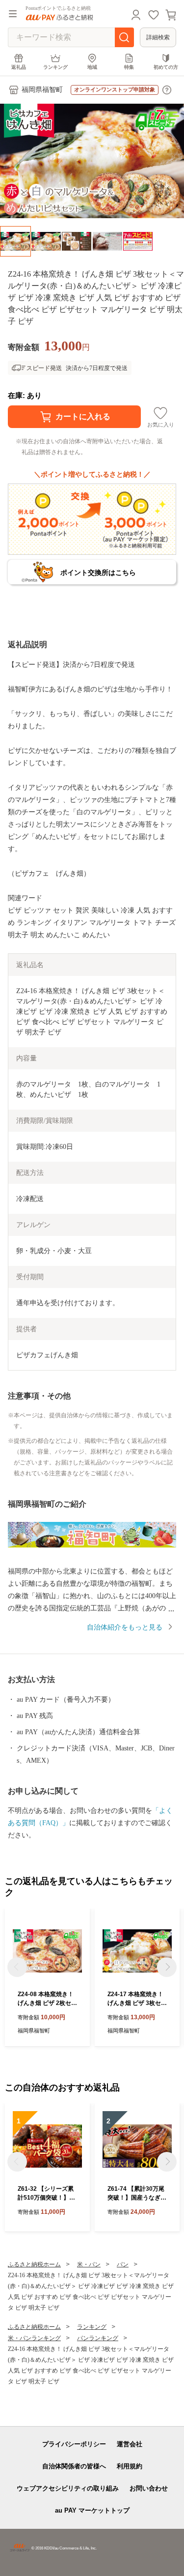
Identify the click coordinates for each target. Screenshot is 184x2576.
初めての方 (166, 67)
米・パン (89, 2264)
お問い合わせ (149, 2488)
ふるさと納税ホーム (34, 2264)
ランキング (55, 67)
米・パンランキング (34, 2338)
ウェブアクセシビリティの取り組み (68, 2488)
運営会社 (130, 2444)
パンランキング (98, 2338)
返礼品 (19, 67)
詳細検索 (158, 37)
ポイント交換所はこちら (98, 572)
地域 (92, 67)
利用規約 (130, 2466)
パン (123, 2264)
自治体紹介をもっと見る (125, 1627)
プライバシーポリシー (74, 2444)
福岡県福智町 (42, 90)
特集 (129, 67)
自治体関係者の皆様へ (74, 2466)
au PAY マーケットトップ (92, 2510)
